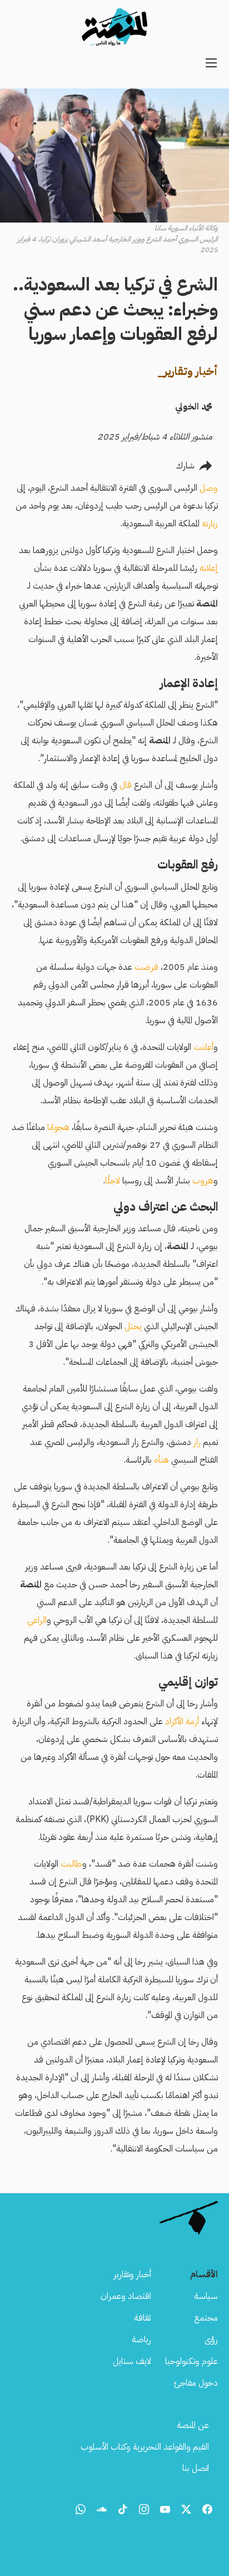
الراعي (37, 1620)
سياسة (206, 2296)
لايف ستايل (132, 2361)
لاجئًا (113, 1181)
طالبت (71, 1864)
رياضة (141, 2340)
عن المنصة (193, 2425)
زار (197, 1442)
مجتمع (206, 2318)
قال (126, 785)
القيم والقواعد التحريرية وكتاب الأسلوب (145, 2447)
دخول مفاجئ (196, 2383)
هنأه (161, 1460)
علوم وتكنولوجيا (191, 2361)
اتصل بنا (196, 2468)
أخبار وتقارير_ (188, 371)
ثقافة (143, 2318)
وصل (209, 488)
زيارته (210, 524)
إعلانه (209, 568)
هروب (202, 1181)
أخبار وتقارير (132, 2274)
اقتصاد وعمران (126, 2296)
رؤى (211, 2340)
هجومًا (57, 1127)
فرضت (146, 967)
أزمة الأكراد (182, 1721)
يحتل (133, 1326)
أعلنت (203, 1047)
